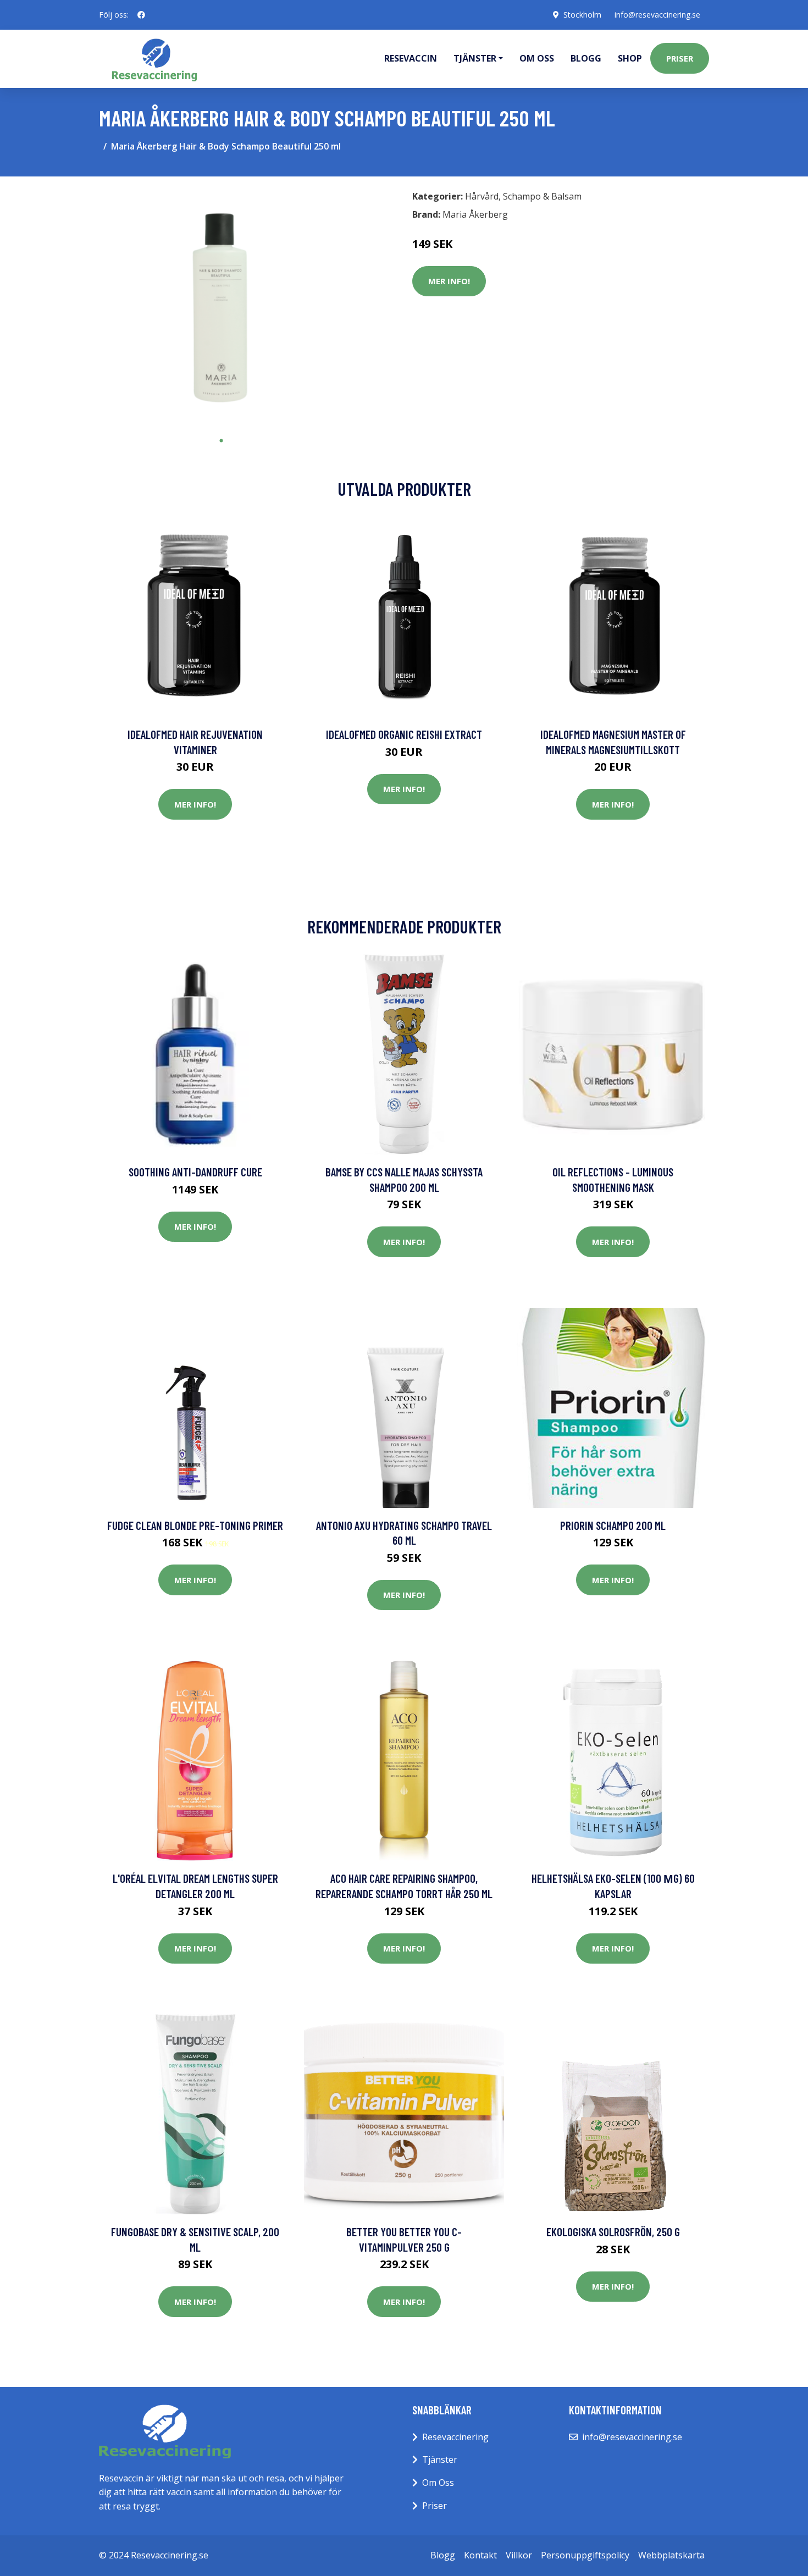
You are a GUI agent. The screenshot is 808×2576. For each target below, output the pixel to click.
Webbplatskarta (671, 2555)
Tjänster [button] (475, 58)
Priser (680, 58)
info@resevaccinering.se (657, 15)
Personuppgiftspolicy (585, 2555)
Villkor (519, 2555)
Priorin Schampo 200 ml (613, 1525)
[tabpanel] (221, 308)
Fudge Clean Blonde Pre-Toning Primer (195, 1525)
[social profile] (141, 15)
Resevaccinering (455, 2437)
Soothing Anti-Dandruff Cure (195, 1172)
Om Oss (438, 2483)
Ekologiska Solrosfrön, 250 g (613, 2232)
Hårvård (482, 196)
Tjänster (440, 2459)
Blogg (586, 58)
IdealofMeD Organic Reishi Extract (404, 734)
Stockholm (582, 15)
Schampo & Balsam (542, 196)
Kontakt (480, 2555)
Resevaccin (411, 58)
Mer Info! (449, 281)
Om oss (537, 58)
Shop (630, 58)
